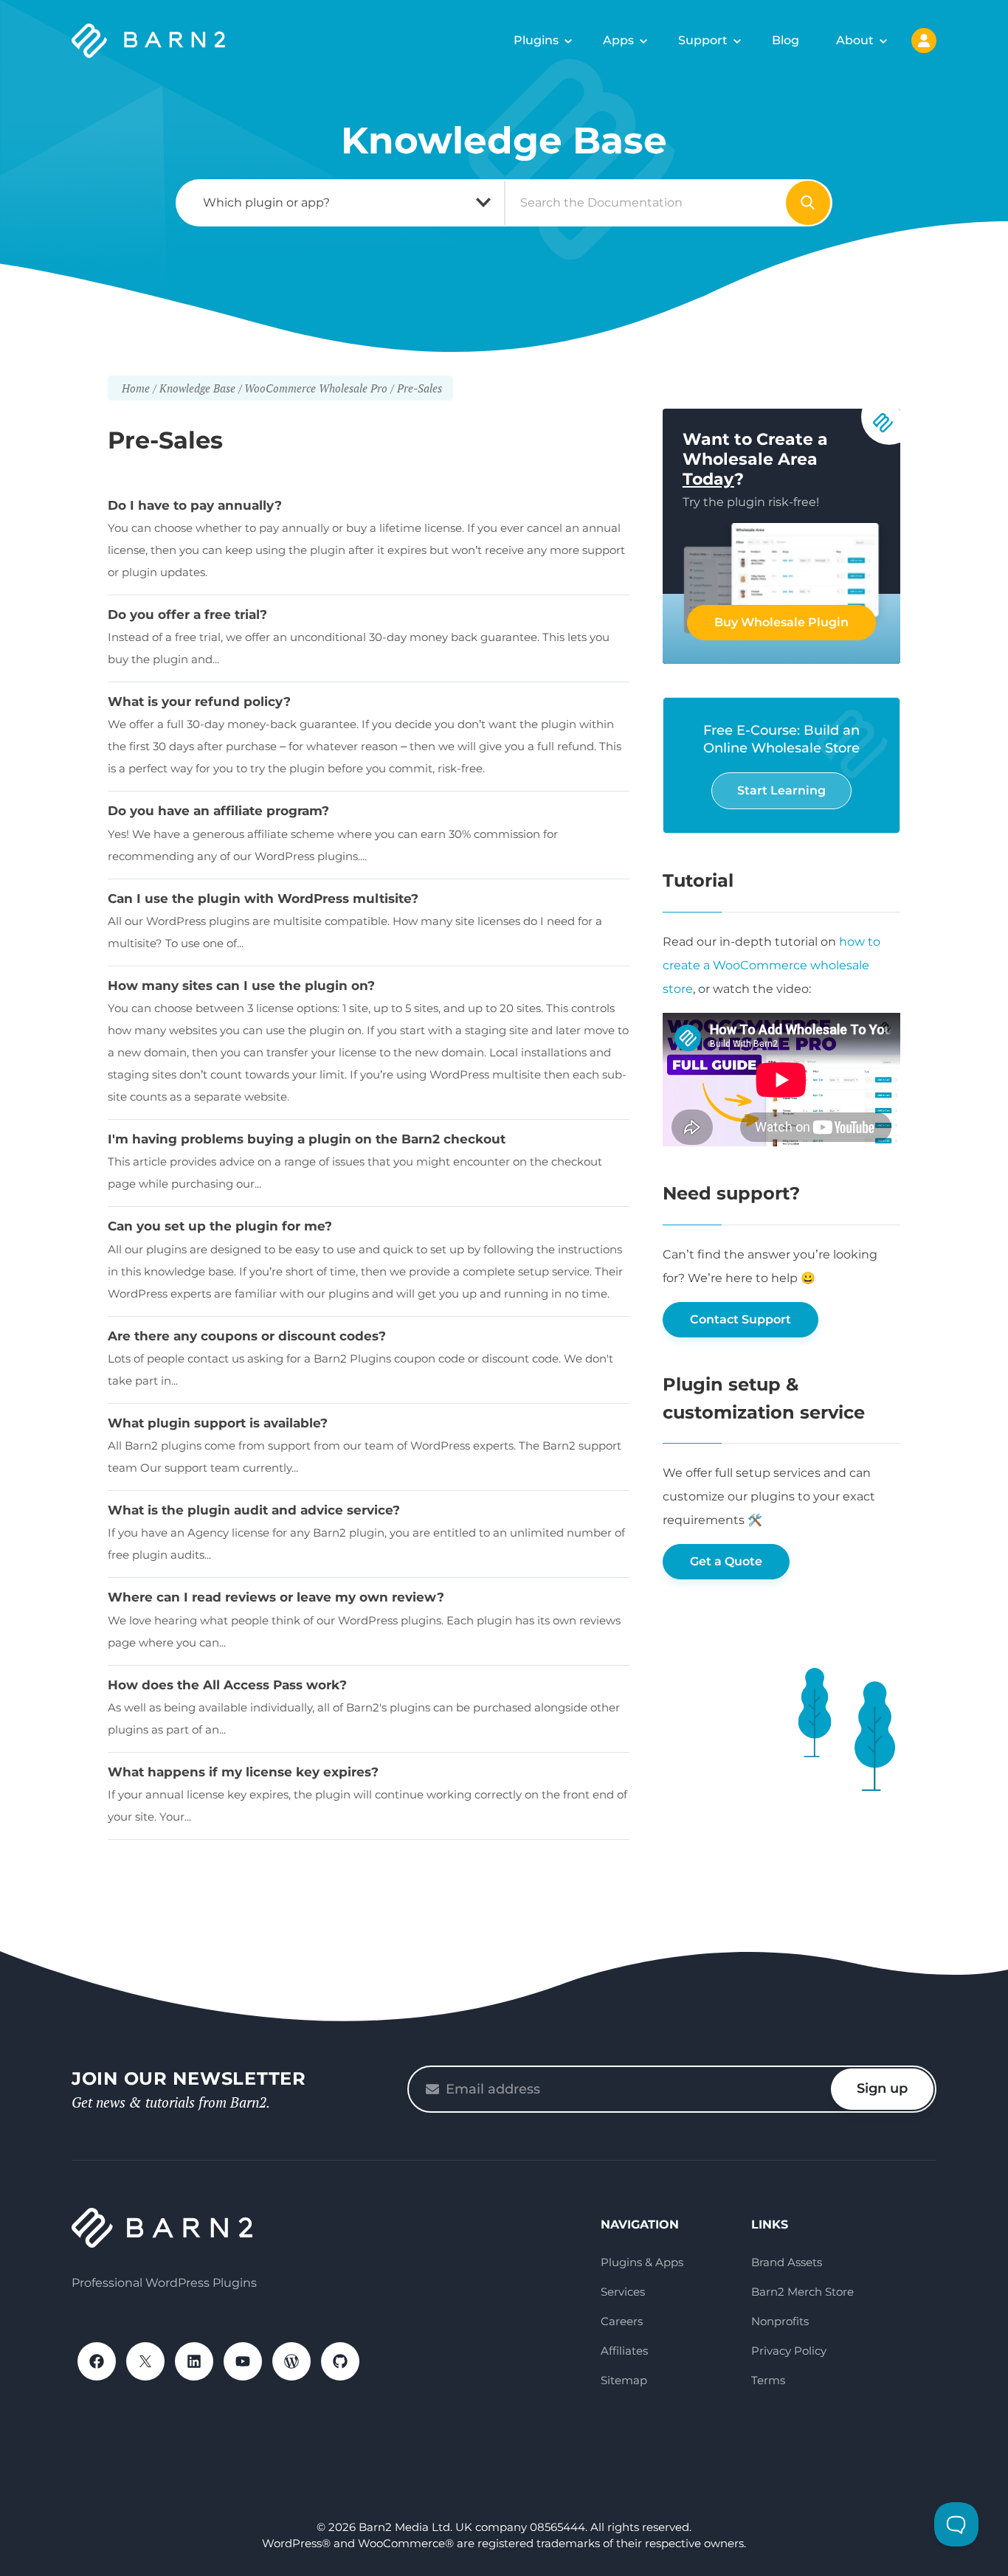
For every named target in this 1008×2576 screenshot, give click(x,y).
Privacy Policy (789, 2351)
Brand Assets (787, 2262)
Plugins (536, 40)
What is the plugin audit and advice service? (254, 1510)
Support (703, 40)
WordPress (291, 2361)
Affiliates (624, 2351)
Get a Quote (726, 1561)
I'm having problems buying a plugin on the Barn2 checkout (307, 1139)
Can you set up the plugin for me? (220, 1226)
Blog (786, 40)
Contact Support (741, 1319)
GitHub (340, 2361)
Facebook (97, 2361)
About (855, 40)
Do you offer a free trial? (187, 614)
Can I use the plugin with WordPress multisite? (263, 899)
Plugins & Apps (642, 2262)
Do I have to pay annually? (195, 505)
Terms (768, 2380)
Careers (622, 2321)
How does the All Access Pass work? (227, 1685)
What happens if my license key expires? (243, 1772)
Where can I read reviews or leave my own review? (276, 1597)
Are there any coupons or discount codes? (247, 1336)
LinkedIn (194, 2361)
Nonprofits (780, 2321)
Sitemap (624, 2380)
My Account (924, 41)
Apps (618, 40)
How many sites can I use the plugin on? (241, 986)
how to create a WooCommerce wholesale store (771, 965)
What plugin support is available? (218, 1423)
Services (623, 2292)
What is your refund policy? (199, 702)
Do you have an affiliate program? (218, 811)
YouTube (243, 2361)
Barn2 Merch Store (802, 2292)
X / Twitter (145, 2361)
